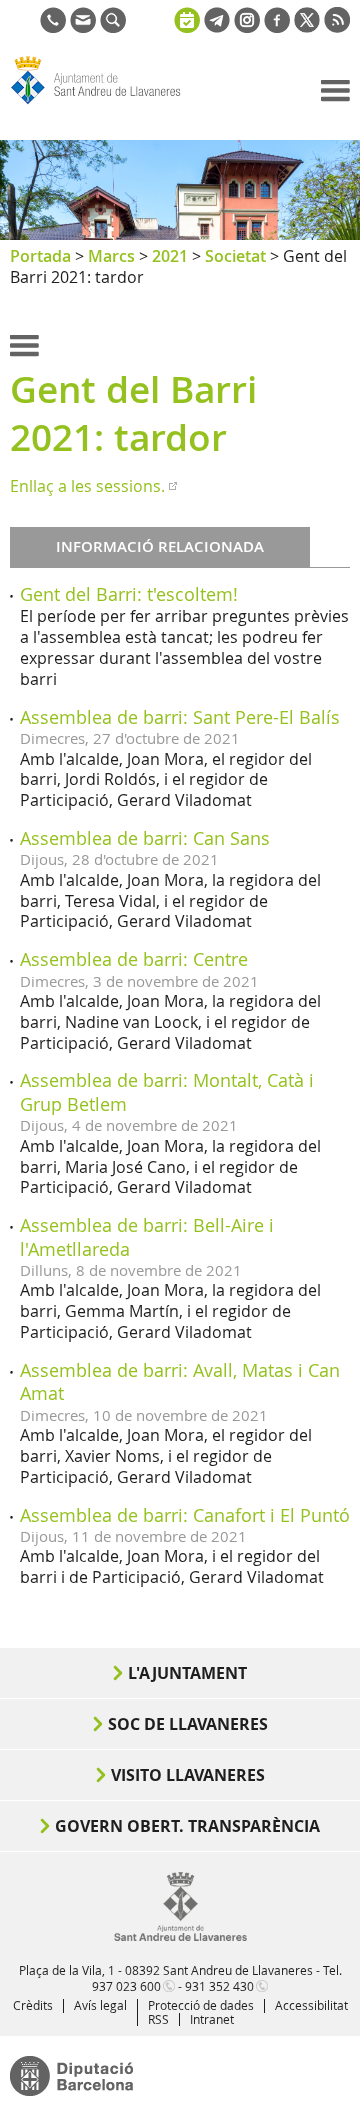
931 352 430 (219, 1986)
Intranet (212, 2019)
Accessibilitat (311, 2005)
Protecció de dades (201, 2005)
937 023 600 (126, 1986)
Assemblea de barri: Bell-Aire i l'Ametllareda (147, 1236)
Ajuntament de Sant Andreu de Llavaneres (106, 104)
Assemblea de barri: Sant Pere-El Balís (180, 717)
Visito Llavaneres (188, 1775)
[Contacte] (83, 27)
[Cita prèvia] (187, 18)
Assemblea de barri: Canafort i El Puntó (185, 1515)
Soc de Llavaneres (188, 1724)
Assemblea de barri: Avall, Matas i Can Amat (180, 1381)
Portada (40, 256)
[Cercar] (113, 27)
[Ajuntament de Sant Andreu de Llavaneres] (180, 1937)
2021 (170, 256)
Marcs (111, 256)
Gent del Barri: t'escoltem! (129, 594)
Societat (235, 256)
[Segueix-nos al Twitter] (307, 27)
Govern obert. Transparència (187, 1826)
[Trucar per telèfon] (53, 27)
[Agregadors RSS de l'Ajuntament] (337, 27)
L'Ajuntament (187, 1673)
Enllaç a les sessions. (87, 486)
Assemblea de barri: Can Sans (145, 838)
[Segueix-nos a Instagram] (247, 27)
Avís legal (100, 2005)
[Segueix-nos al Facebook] (277, 27)
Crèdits (33, 2005)
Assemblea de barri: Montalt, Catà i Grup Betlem (167, 1091)
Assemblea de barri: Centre (134, 959)
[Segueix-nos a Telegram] (217, 27)
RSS (158, 2019)
